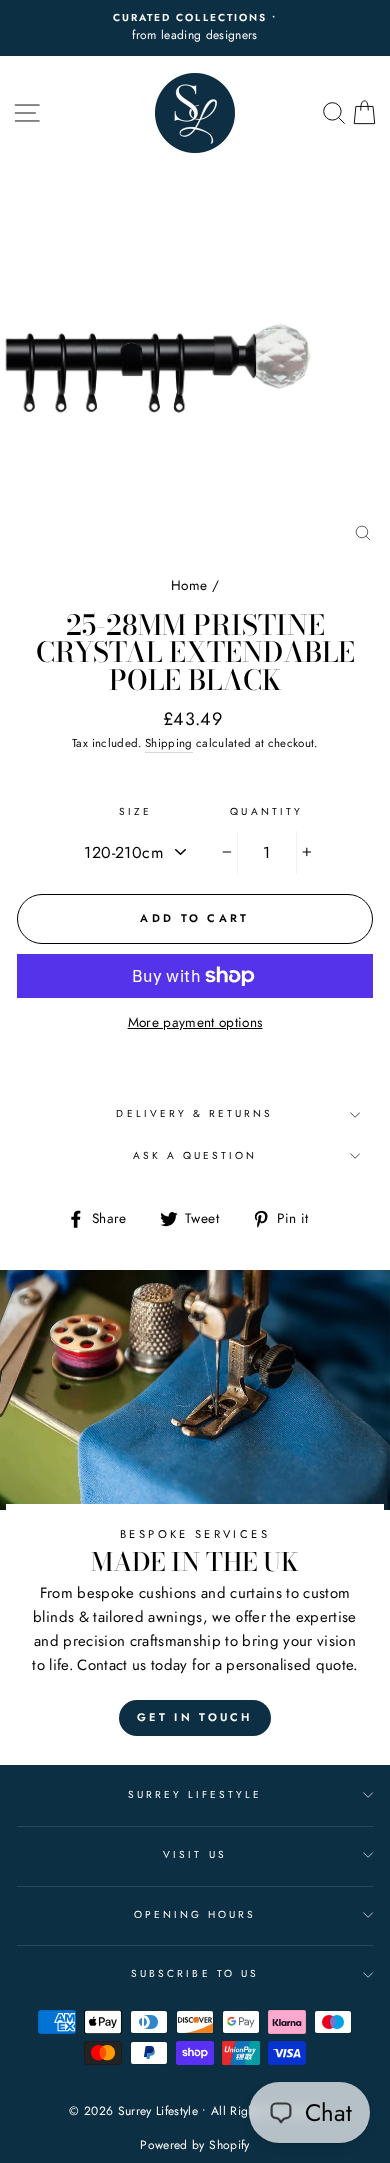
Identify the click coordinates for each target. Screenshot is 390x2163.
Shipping (169, 743)
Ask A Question (195, 1155)
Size (135, 811)
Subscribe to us (195, 1973)
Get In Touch (195, 1717)
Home (189, 585)
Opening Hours (195, 1914)
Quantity (266, 811)
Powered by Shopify (194, 2145)
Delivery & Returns (194, 1113)
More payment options (195, 1022)
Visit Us (194, 1854)
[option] (195, 28)
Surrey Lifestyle (195, 1794)
